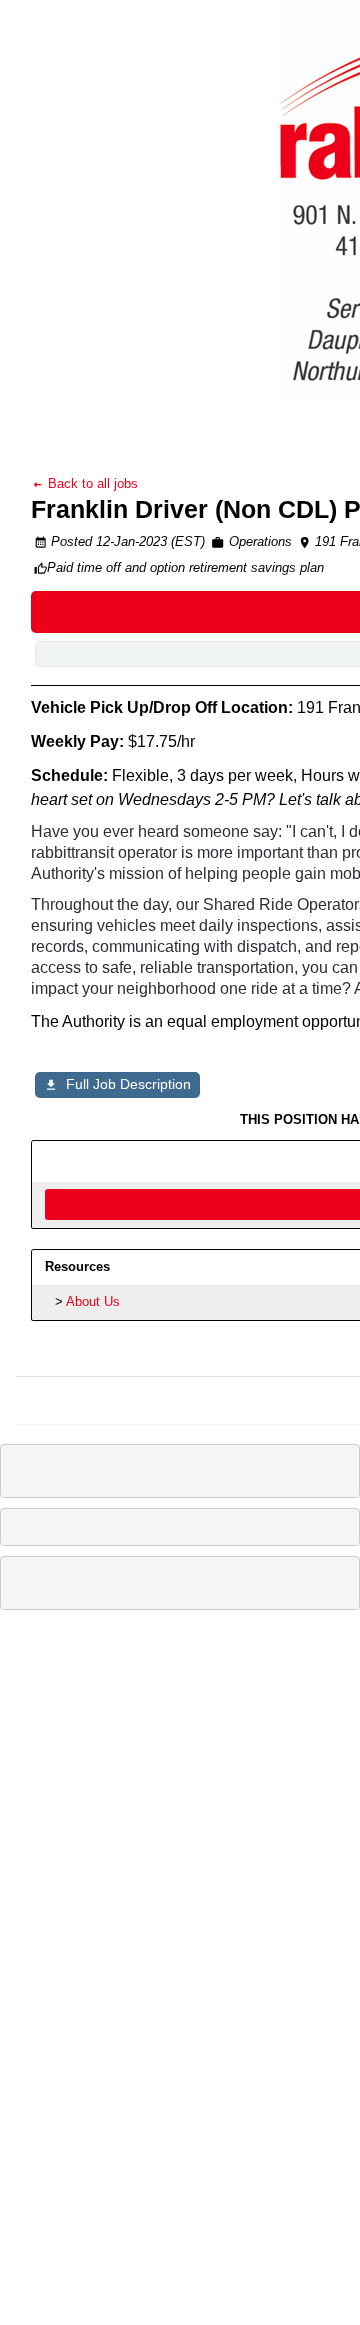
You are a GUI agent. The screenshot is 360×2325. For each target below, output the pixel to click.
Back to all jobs (91, 483)
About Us (93, 1301)
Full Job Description (128, 1084)
